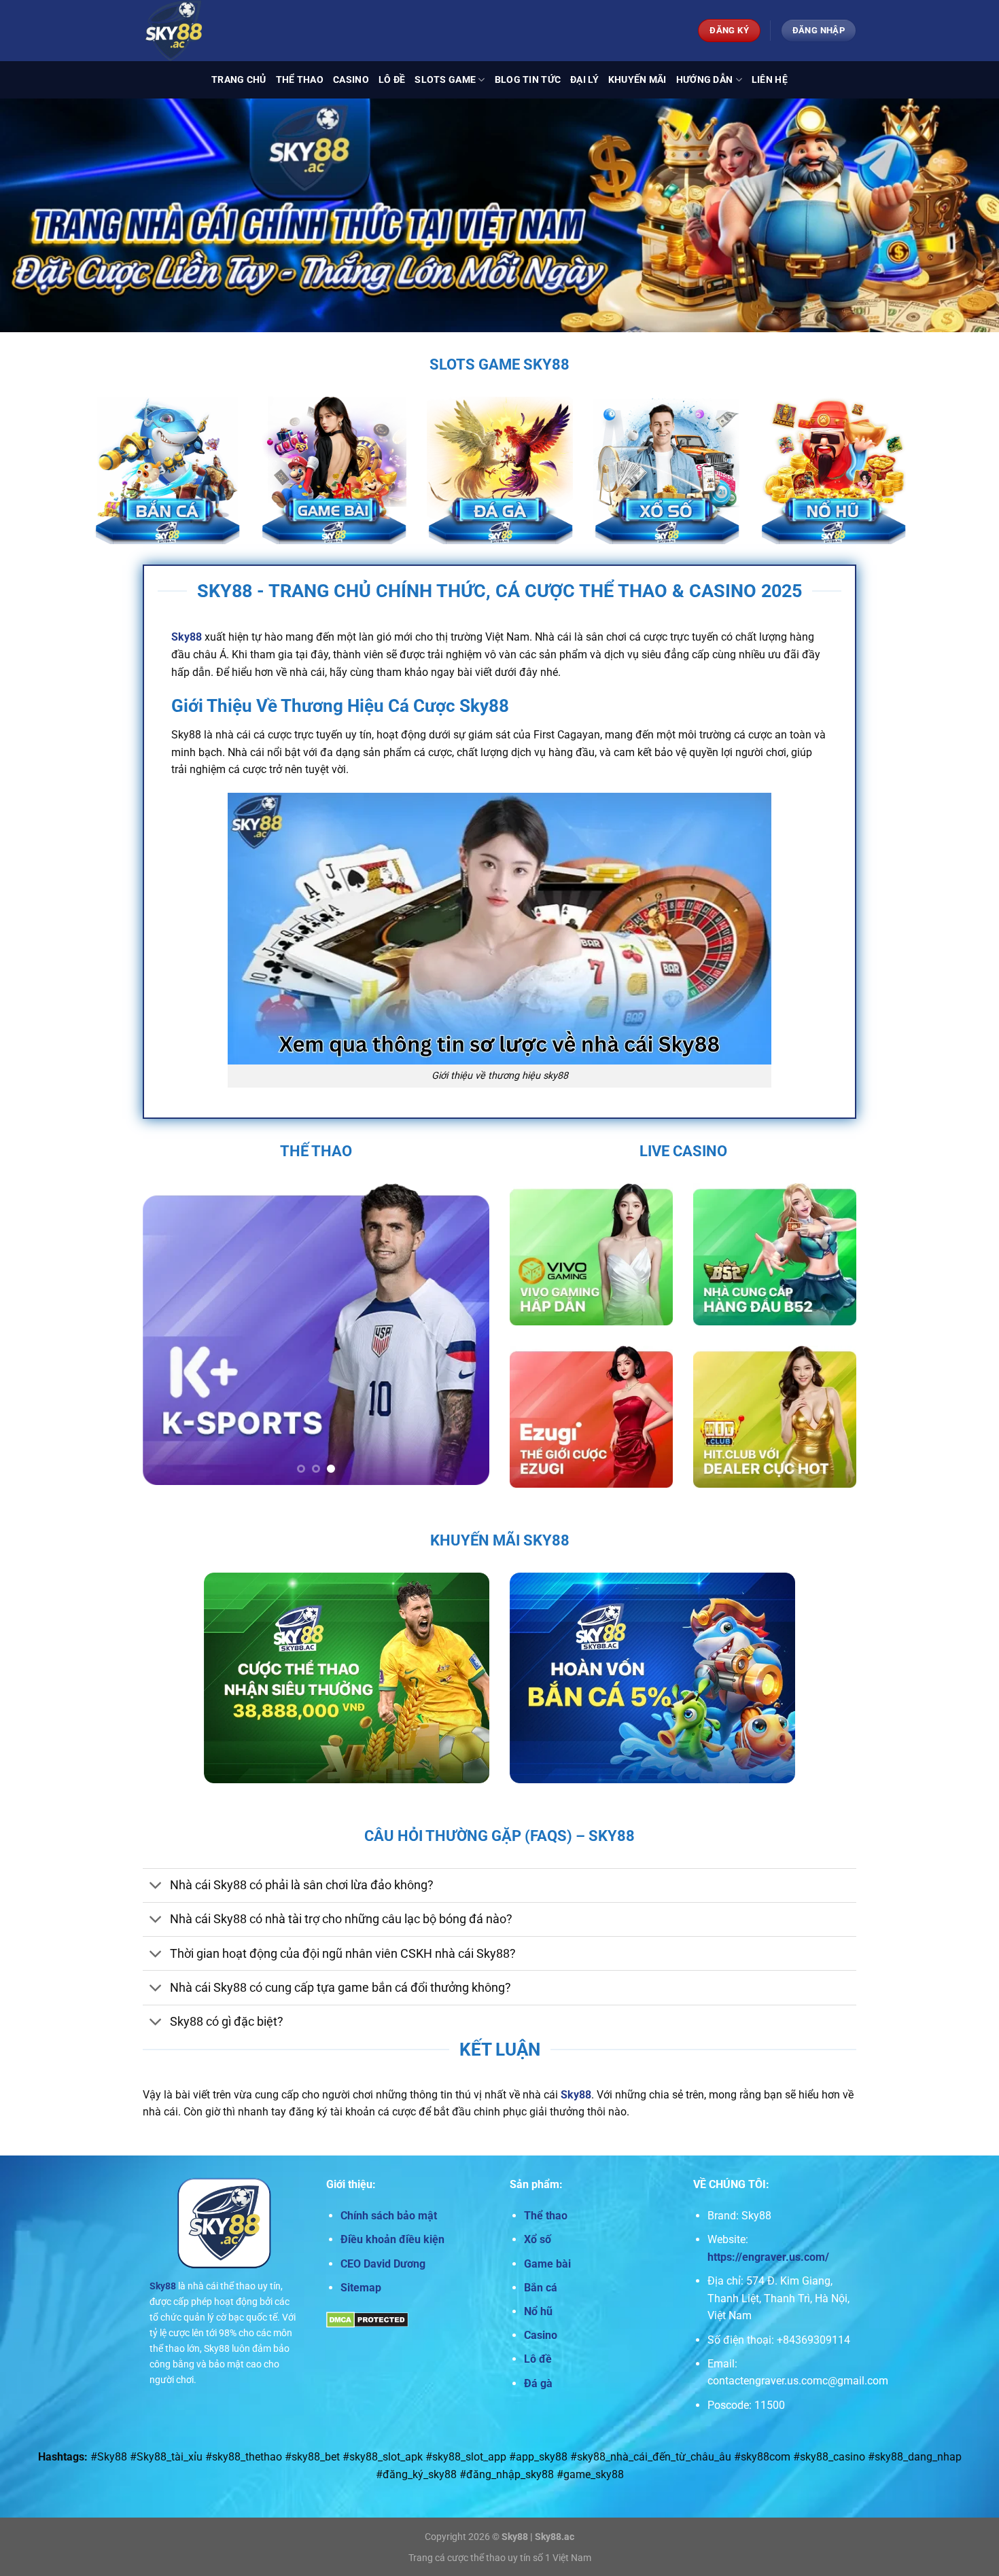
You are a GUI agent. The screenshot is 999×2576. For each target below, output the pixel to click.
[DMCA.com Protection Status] (367, 2319)
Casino (351, 80)
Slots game (445, 80)
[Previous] (166, 1335)
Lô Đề (392, 80)
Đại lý (584, 80)
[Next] (466, 1335)
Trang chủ (239, 80)
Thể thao (300, 80)
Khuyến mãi (637, 80)
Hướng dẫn (705, 80)
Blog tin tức (528, 80)
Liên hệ (770, 80)
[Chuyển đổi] (156, 1887)
